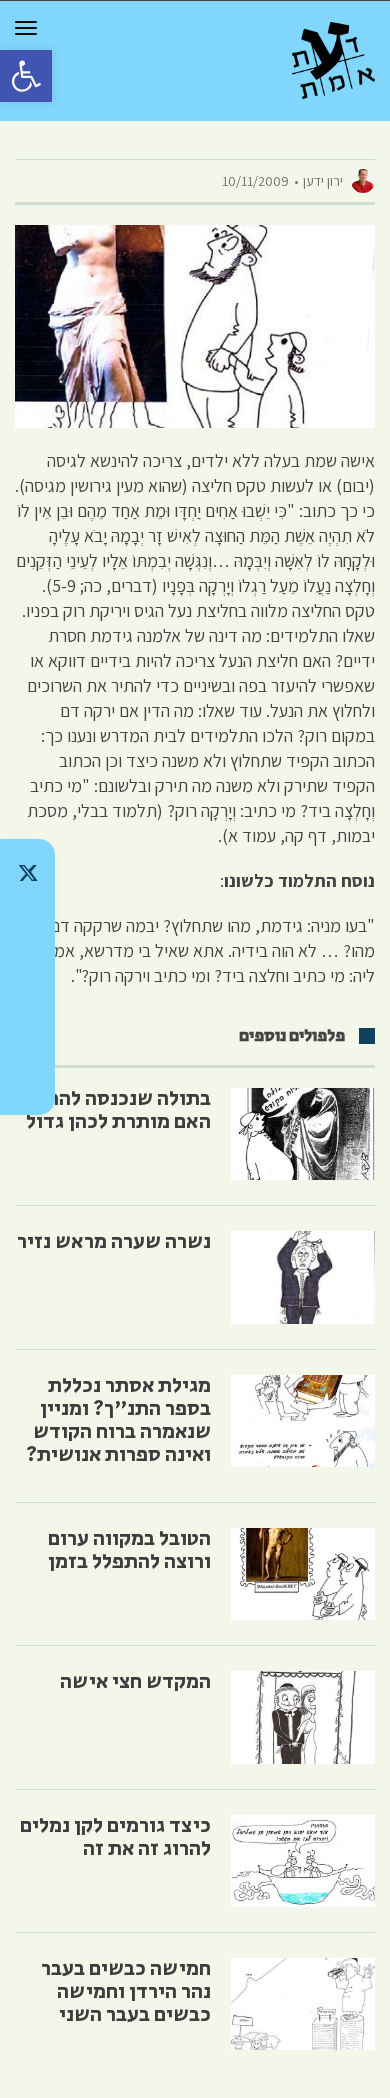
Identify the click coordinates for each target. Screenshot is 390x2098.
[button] (26, 76)
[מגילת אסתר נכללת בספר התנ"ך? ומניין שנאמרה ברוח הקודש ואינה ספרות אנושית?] (303, 1421)
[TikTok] (27, 925)
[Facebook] (27, 1029)
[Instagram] (27, 977)
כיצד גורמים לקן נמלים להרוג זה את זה (115, 1837)
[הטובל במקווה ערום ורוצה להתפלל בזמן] (303, 1574)
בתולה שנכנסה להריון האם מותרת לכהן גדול (118, 1110)
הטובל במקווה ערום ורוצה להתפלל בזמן (129, 1550)
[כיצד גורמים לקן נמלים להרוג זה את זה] (303, 1861)
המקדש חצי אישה (135, 1682)
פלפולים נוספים (292, 1036)
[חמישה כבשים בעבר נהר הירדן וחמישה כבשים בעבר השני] (303, 2004)
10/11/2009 (255, 181)
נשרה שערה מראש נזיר (114, 1242)
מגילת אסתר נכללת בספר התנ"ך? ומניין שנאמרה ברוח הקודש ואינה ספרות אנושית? (118, 1420)
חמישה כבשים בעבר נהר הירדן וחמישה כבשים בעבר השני (126, 1992)
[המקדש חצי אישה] (303, 1717)
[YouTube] (27, 1081)
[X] (27, 873)
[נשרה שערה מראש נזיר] (303, 1277)
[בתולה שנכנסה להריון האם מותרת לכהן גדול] (303, 1134)
